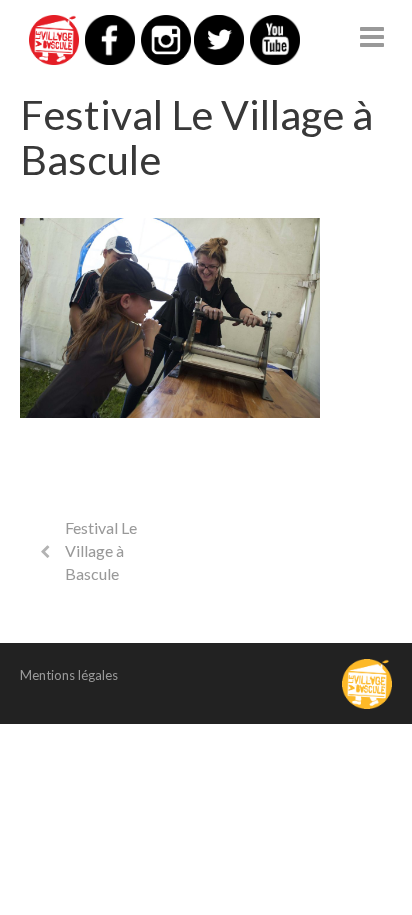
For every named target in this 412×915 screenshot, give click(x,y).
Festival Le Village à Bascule (101, 550)
